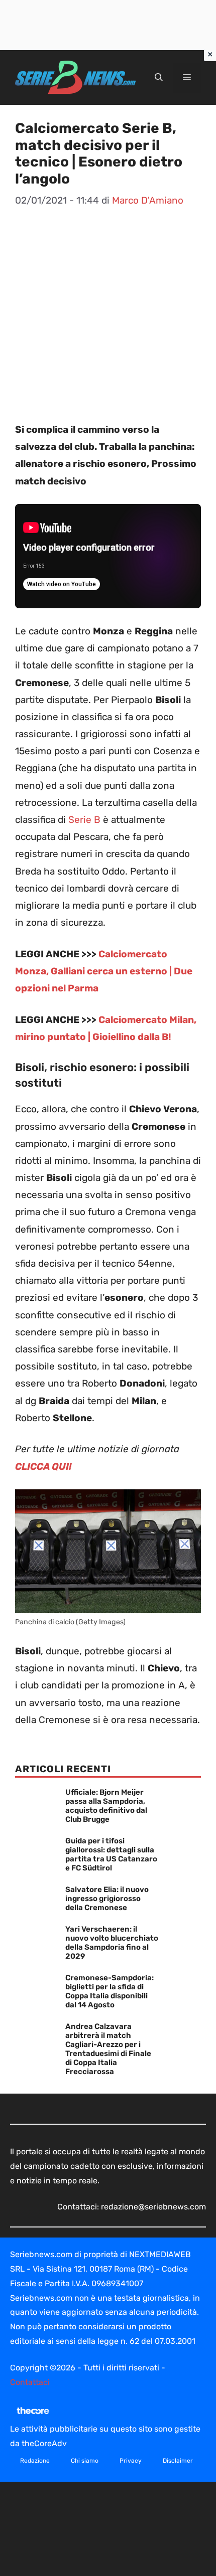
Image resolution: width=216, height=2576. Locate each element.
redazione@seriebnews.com (153, 2207)
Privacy (131, 2461)
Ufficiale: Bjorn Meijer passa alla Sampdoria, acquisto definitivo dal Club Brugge (106, 1806)
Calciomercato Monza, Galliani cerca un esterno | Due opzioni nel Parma (104, 971)
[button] (159, 78)
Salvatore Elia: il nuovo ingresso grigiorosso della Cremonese (107, 1899)
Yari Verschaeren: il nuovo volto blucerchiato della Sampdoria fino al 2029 (112, 1943)
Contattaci (30, 2382)
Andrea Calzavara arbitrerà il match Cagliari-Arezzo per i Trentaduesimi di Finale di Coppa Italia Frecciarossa (108, 2049)
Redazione (35, 2461)
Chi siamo (85, 2461)
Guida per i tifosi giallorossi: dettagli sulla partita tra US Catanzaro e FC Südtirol (111, 1854)
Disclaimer (178, 2461)
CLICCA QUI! (43, 1467)
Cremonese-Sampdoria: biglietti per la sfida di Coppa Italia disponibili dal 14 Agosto (110, 1991)
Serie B (84, 820)
